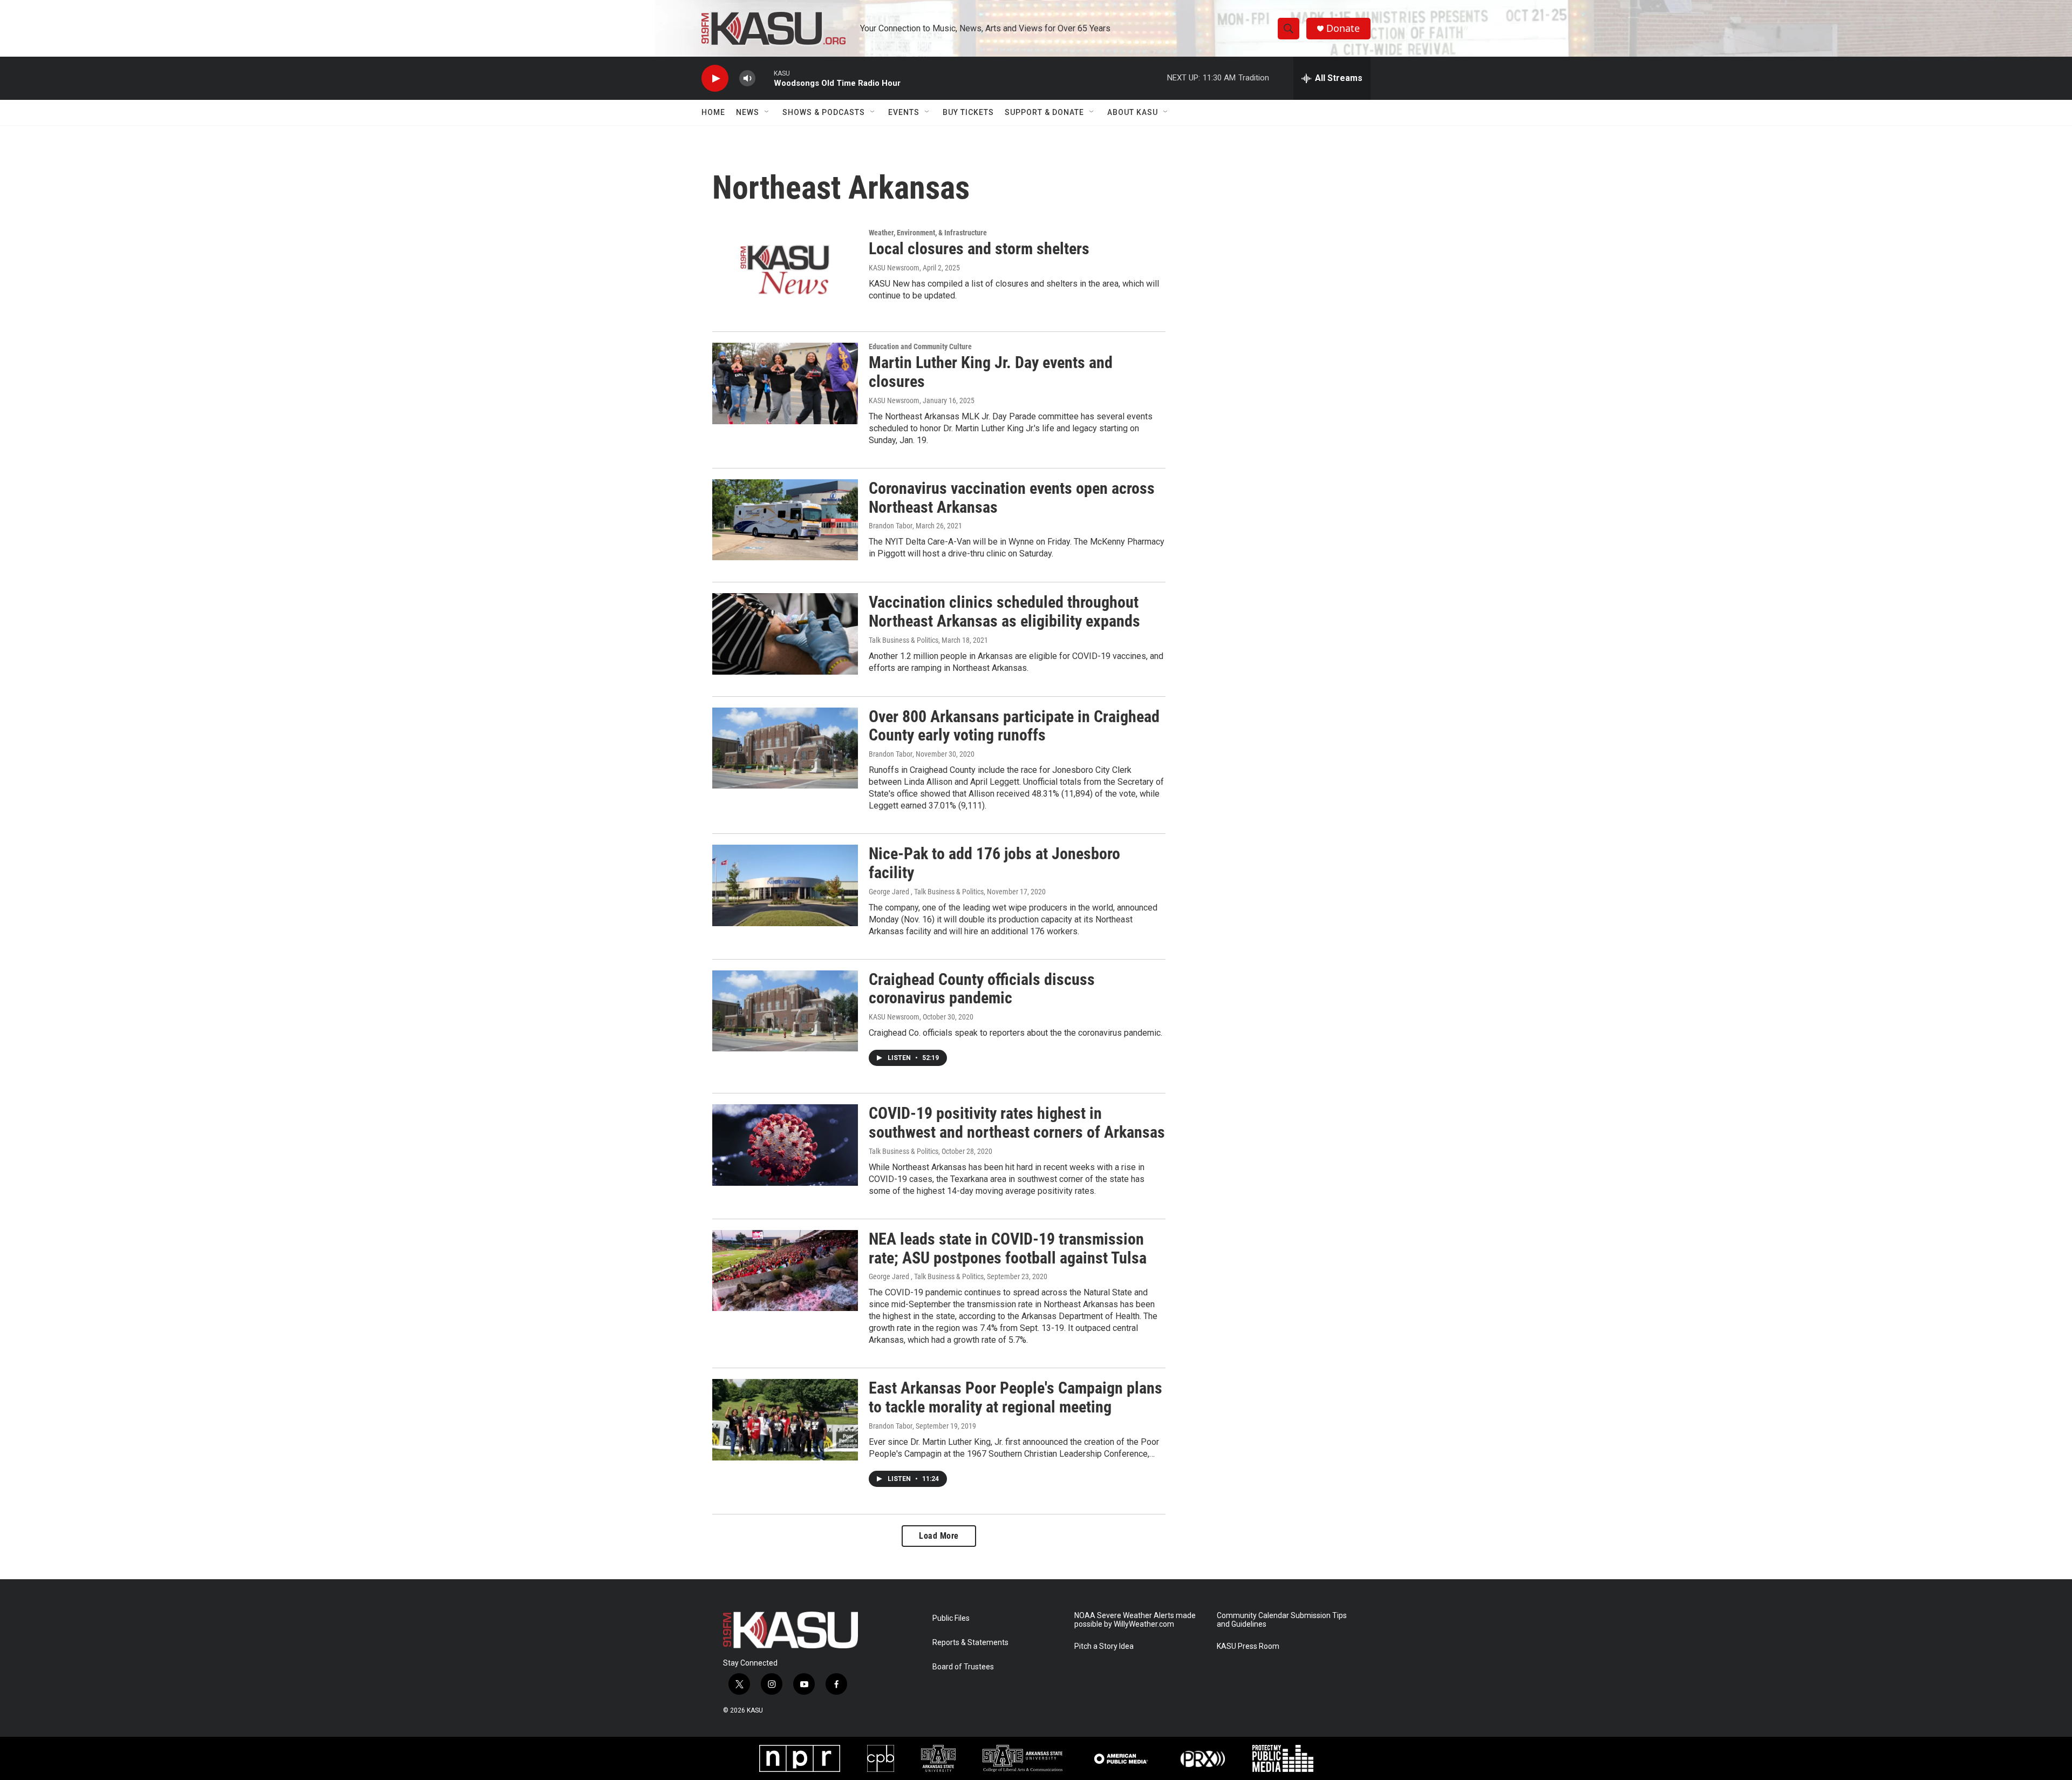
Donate (1343, 28)
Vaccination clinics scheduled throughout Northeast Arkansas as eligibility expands (1004, 612)
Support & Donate (1044, 112)
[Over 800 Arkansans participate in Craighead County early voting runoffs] (785, 748)
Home (713, 112)
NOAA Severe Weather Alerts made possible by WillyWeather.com (1135, 1620)
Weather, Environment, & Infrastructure (928, 233)
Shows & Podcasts (824, 112)
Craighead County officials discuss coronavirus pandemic (982, 989)
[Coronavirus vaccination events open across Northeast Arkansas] (785, 520)
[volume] (747, 79)
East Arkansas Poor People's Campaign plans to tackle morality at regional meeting (1015, 1397)
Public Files (951, 1618)
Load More (939, 1536)
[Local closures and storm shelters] (785, 269)
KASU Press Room (1248, 1646)
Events (904, 112)
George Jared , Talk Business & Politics (926, 892)
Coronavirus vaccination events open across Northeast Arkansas (1012, 498)
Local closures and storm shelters (979, 249)
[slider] (765, 78)
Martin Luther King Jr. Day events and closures (991, 372)
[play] (715, 79)
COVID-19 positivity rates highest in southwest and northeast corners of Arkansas (1017, 1123)
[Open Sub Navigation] (767, 112)
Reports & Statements (970, 1643)
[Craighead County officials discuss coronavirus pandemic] (785, 1011)
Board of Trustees (963, 1667)
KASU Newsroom (894, 268)
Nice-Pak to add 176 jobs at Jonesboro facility (994, 863)
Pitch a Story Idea (1104, 1646)
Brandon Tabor (891, 526)
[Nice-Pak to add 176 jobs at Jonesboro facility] (785, 885)
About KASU (1133, 112)
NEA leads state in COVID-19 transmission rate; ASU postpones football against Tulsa (1008, 1248)
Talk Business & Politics (904, 640)
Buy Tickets (968, 112)
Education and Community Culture (920, 347)
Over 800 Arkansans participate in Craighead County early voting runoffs (1014, 726)
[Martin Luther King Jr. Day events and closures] (785, 383)
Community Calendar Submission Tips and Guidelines (1282, 1620)
